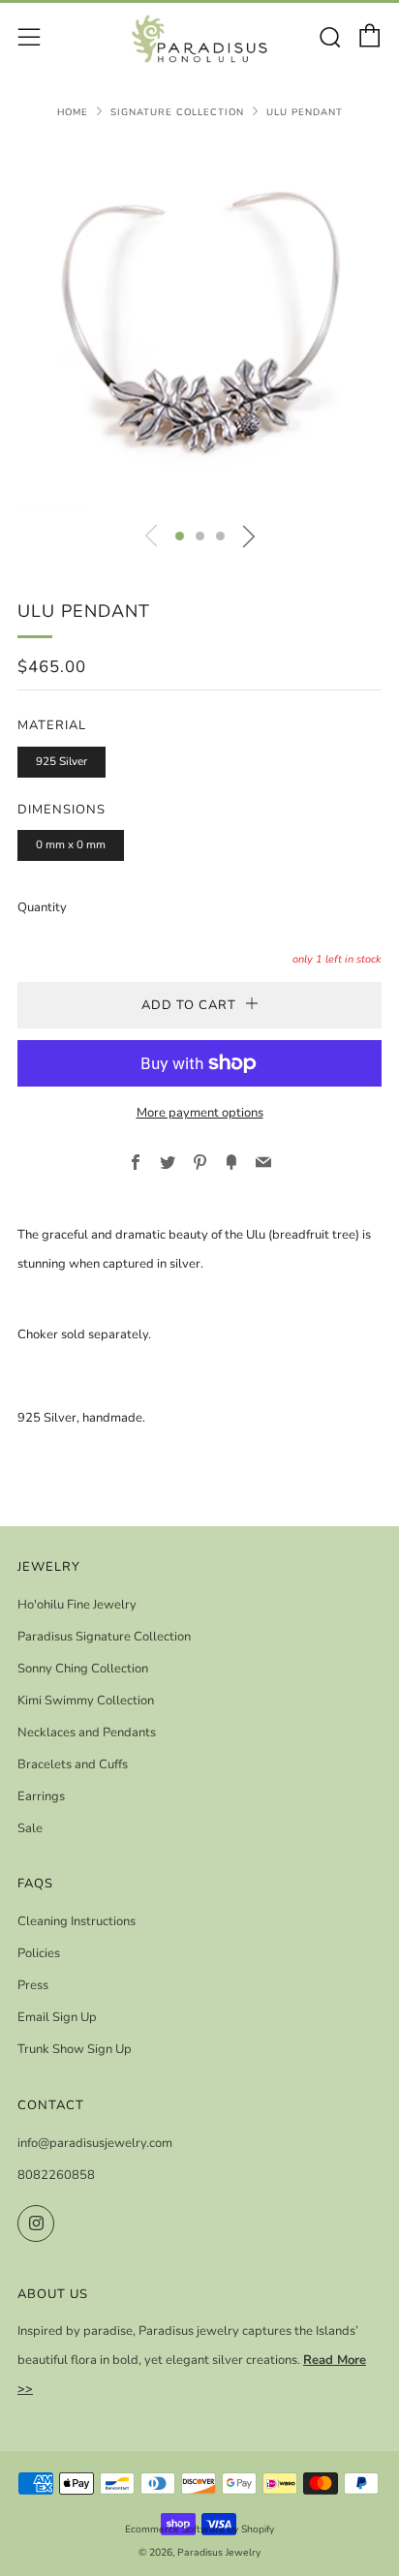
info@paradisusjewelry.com (95, 2143)
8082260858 (56, 2175)
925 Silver (61, 761)
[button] (180, 536)
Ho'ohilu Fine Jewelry (77, 1605)
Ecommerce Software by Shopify (199, 2529)
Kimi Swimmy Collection (86, 1701)
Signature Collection (177, 112)
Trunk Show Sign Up (75, 2049)
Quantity (42, 907)
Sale (30, 1828)
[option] (199, 326)
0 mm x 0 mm (71, 844)
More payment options (200, 1113)
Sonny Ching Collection (83, 1669)
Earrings (41, 1796)
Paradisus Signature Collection (104, 1637)
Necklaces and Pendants (87, 1733)
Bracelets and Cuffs (73, 1764)
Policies (39, 1953)
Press (33, 1985)
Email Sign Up (57, 2017)
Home (73, 112)
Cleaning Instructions (77, 1921)
